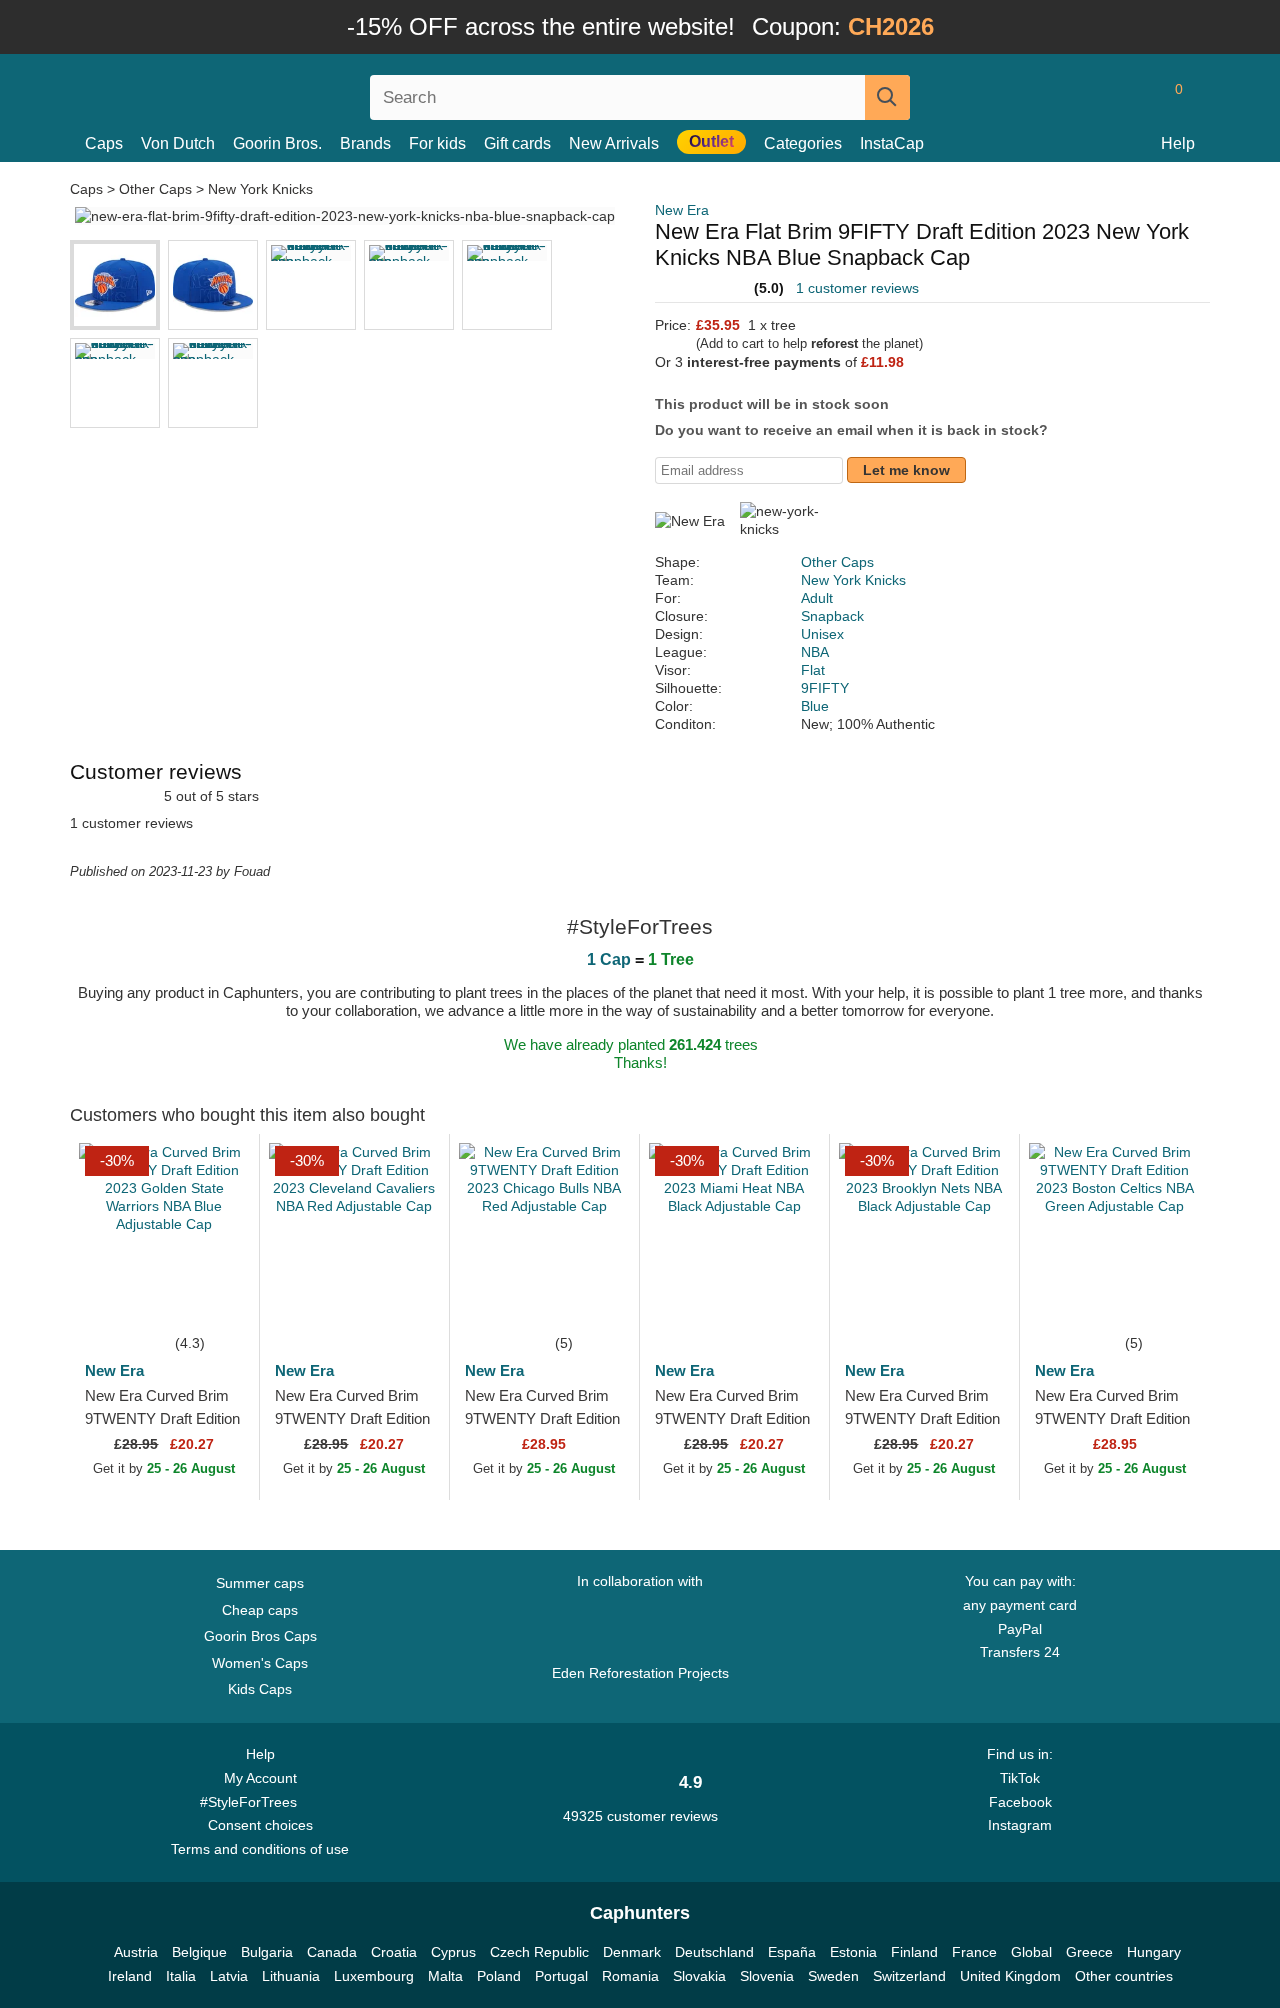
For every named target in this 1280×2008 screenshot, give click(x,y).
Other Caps (155, 189)
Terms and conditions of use (260, 1849)
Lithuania (291, 1976)
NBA (815, 652)
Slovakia (699, 1976)
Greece (1089, 1952)
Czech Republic (539, 1952)
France (974, 1952)
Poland (499, 1976)
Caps (104, 143)
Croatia (394, 1952)
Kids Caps (260, 1689)
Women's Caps (260, 1663)
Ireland (130, 1976)
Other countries (1124, 1976)
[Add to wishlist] (214, 1301)
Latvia (229, 1976)
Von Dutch (178, 143)
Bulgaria (267, 1952)
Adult (817, 598)
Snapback (832, 616)
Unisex (822, 634)
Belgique (199, 1952)
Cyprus (453, 1952)
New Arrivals (614, 143)
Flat (813, 670)
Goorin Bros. (277, 143)
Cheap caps (260, 1610)
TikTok (1020, 1778)
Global (1031, 1952)
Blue (815, 706)
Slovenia (767, 1976)
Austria (136, 1952)
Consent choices (260, 1825)
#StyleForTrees (252, 1802)
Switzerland (909, 1976)
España (792, 1952)
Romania (630, 1976)
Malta (445, 1976)
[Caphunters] (260, 93)
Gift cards (517, 143)
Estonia (853, 1952)
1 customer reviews (857, 288)
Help (1178, 143)
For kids (437, 143)
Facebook (1020, 1802)
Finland (914, 1952)
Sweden (833, 1976)
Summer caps (260, 1583)
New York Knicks (260, 189)
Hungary (1154, 1952)
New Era (682, 210)
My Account (260, 1778)
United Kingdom (1010, 1976)
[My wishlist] (1134, 97)
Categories (803, 143)
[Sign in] (1095, 97)
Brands (365, 143)
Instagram (1020, 1825)
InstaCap (892, 143)
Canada (332, 1952)
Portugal (561, 1976)
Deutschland (714, 1952)
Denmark (632, 1952)
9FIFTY (825, 688)
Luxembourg (374, 1976)
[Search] (887, 97)
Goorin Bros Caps (260, 1636)
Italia (181, 1976)
